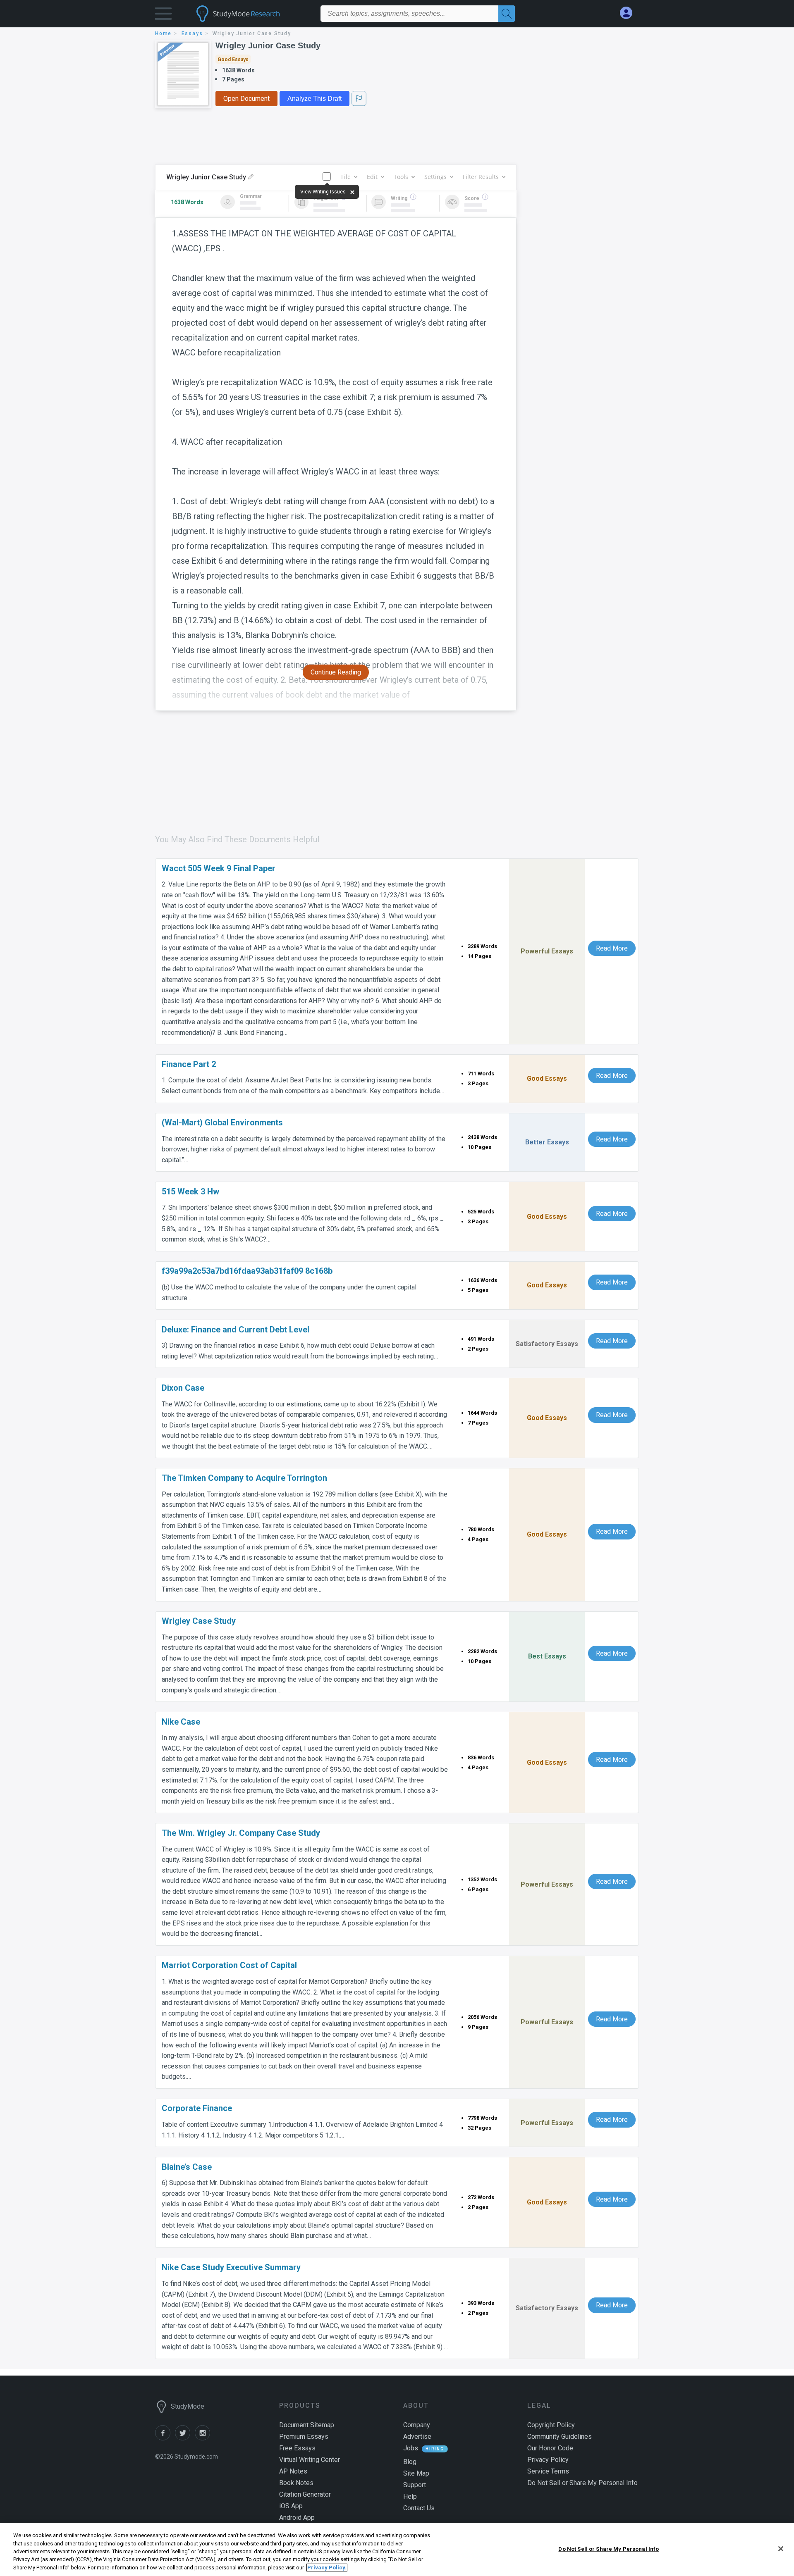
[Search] (507, 14)
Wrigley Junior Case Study (268, 45)
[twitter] (185, 2438)
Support (415, 2485)
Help (410, 2496)
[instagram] (204, 2438)
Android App (297, 2518)
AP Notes (293, 2471)
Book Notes (296, 2483)
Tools (401, 177)
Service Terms (548, 2471)
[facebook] (165, 2438)
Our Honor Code (550, 2448)
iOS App (291, 2506)
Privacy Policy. (327, 2568)
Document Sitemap (307, 2425)
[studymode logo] (252, 14)
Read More (612, 948)
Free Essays (297, 2448)
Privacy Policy (548, 2460)
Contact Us (419, 2508)
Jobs (411, 2448)
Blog (410, 2462)
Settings (435, 177)
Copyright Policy (551, 2425)
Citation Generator (305, 2494)
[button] (163, 15)
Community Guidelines (560, 2437)
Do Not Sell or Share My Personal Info (609, 2549)
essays (192, 33)
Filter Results (481, 177)
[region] (397, 2550)
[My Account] (629, 13)
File (346, 177)
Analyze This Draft (314, 99)
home (163, 33)
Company (417, 2425)
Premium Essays (304, 2437)
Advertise (417, 2437)
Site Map (416, 2473)
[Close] (781, 2549)
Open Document (246, 99)
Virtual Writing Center (310, 2460)
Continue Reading (336, 672)
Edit (372, 177)
